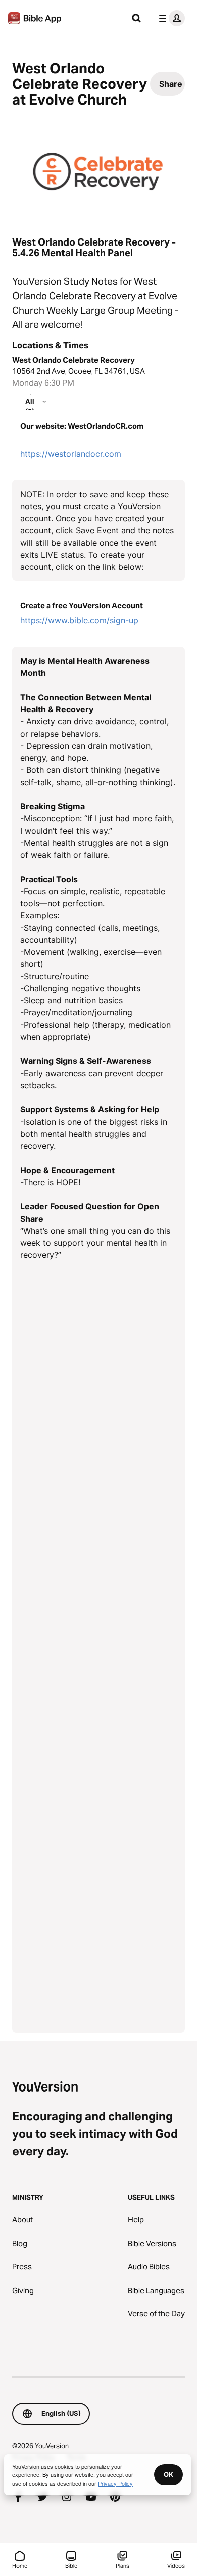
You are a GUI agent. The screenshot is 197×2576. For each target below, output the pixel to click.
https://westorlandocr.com (71, 454)
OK (168, 2474)
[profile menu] (170, 18)
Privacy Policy (115, 2483)
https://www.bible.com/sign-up (79, 620)
